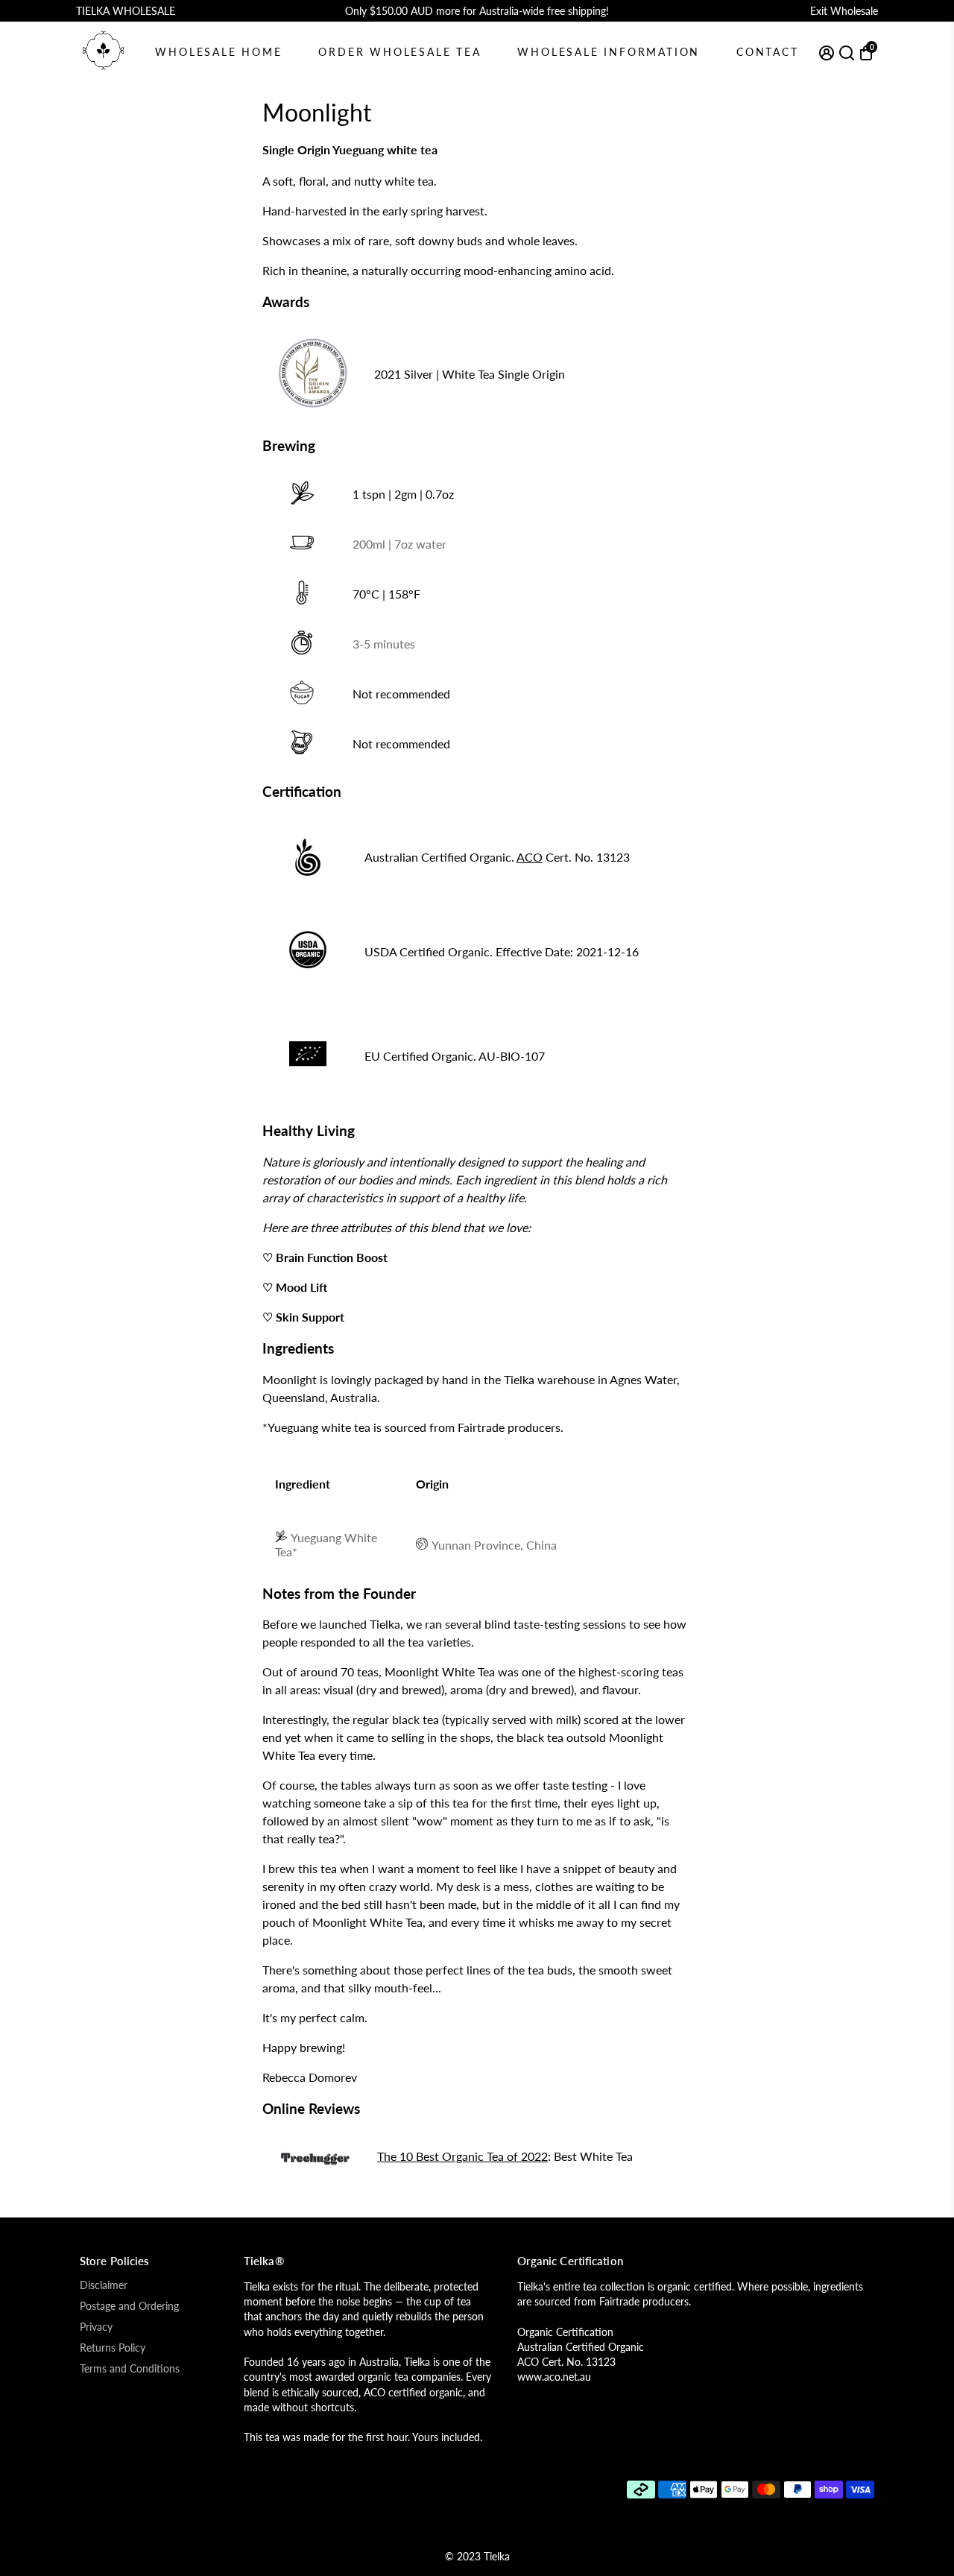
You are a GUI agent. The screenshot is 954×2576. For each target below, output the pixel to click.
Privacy (96, 2327)
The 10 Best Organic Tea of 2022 (462, 2156)
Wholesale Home (218, 52)
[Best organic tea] (315, 2162)
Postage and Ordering (129, 2306)
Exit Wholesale (844, 11)
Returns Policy (113, 2348)
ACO (530, 857)
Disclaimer (104, 2285)
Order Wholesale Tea (399, 52)
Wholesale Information (609, 52)
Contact (768, 52)
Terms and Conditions (130, 2369)
